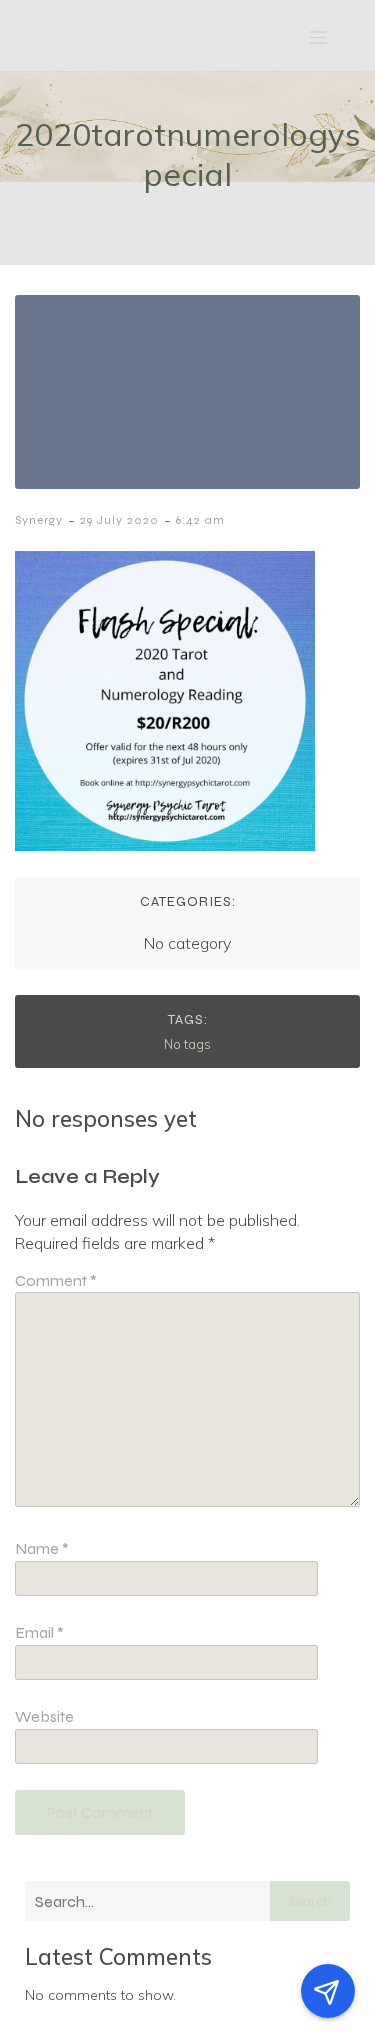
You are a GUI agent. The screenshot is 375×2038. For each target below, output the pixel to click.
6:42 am (200, 520)
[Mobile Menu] (318, 37)
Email (39, 1632)
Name (42, 1548)
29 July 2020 (119, 520)
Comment (56, 1280)
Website (44, 1716)
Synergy (39, 520)
